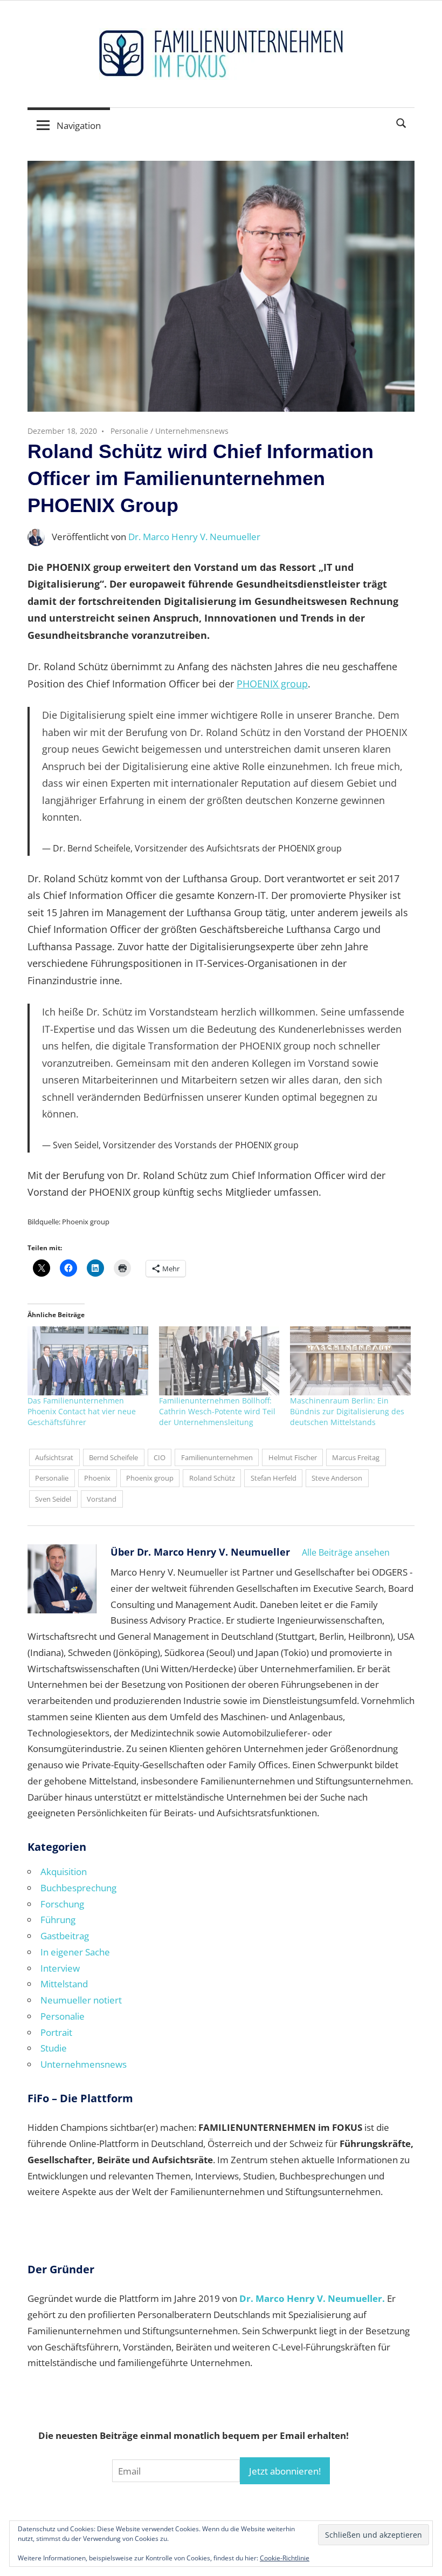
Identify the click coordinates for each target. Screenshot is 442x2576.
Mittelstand (64, 1984)
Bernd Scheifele (113, 1457)
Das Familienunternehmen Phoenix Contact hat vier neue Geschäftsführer (82, 1411)
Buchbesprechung (78, 1888)
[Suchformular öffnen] (402, 122)
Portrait (56, 2032)
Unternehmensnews (192, 431)
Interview (60, 1968)
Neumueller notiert (81, 2000)
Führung (58, 1920)
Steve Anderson (337, 1478)
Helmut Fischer (293, 1457)
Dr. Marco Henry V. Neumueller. (312, 2298)
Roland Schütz (212, 1478)
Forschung (62, 1904)
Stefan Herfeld (274, 1478)
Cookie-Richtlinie (285, 2558)
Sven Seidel (53, 1499)
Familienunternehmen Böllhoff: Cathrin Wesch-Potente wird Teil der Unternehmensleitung (217, 1411)
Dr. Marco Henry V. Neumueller (194, 537)
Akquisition (64, 1872)
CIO (160, 1457)
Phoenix (97, 1478)
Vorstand (102, 1499)
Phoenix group (150, 1478)
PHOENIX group (272, 684)
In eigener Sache (75, 1952)
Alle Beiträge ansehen (346, 1552)
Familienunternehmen (217, 1457)
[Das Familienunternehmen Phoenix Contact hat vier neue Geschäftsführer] (88, 1361)
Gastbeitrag (65, 1936)
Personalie (129, 431)
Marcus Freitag (356, 1457)
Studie (54, 2048)
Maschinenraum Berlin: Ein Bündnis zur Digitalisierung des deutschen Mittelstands (347, 1411)
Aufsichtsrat (54, 1457)
